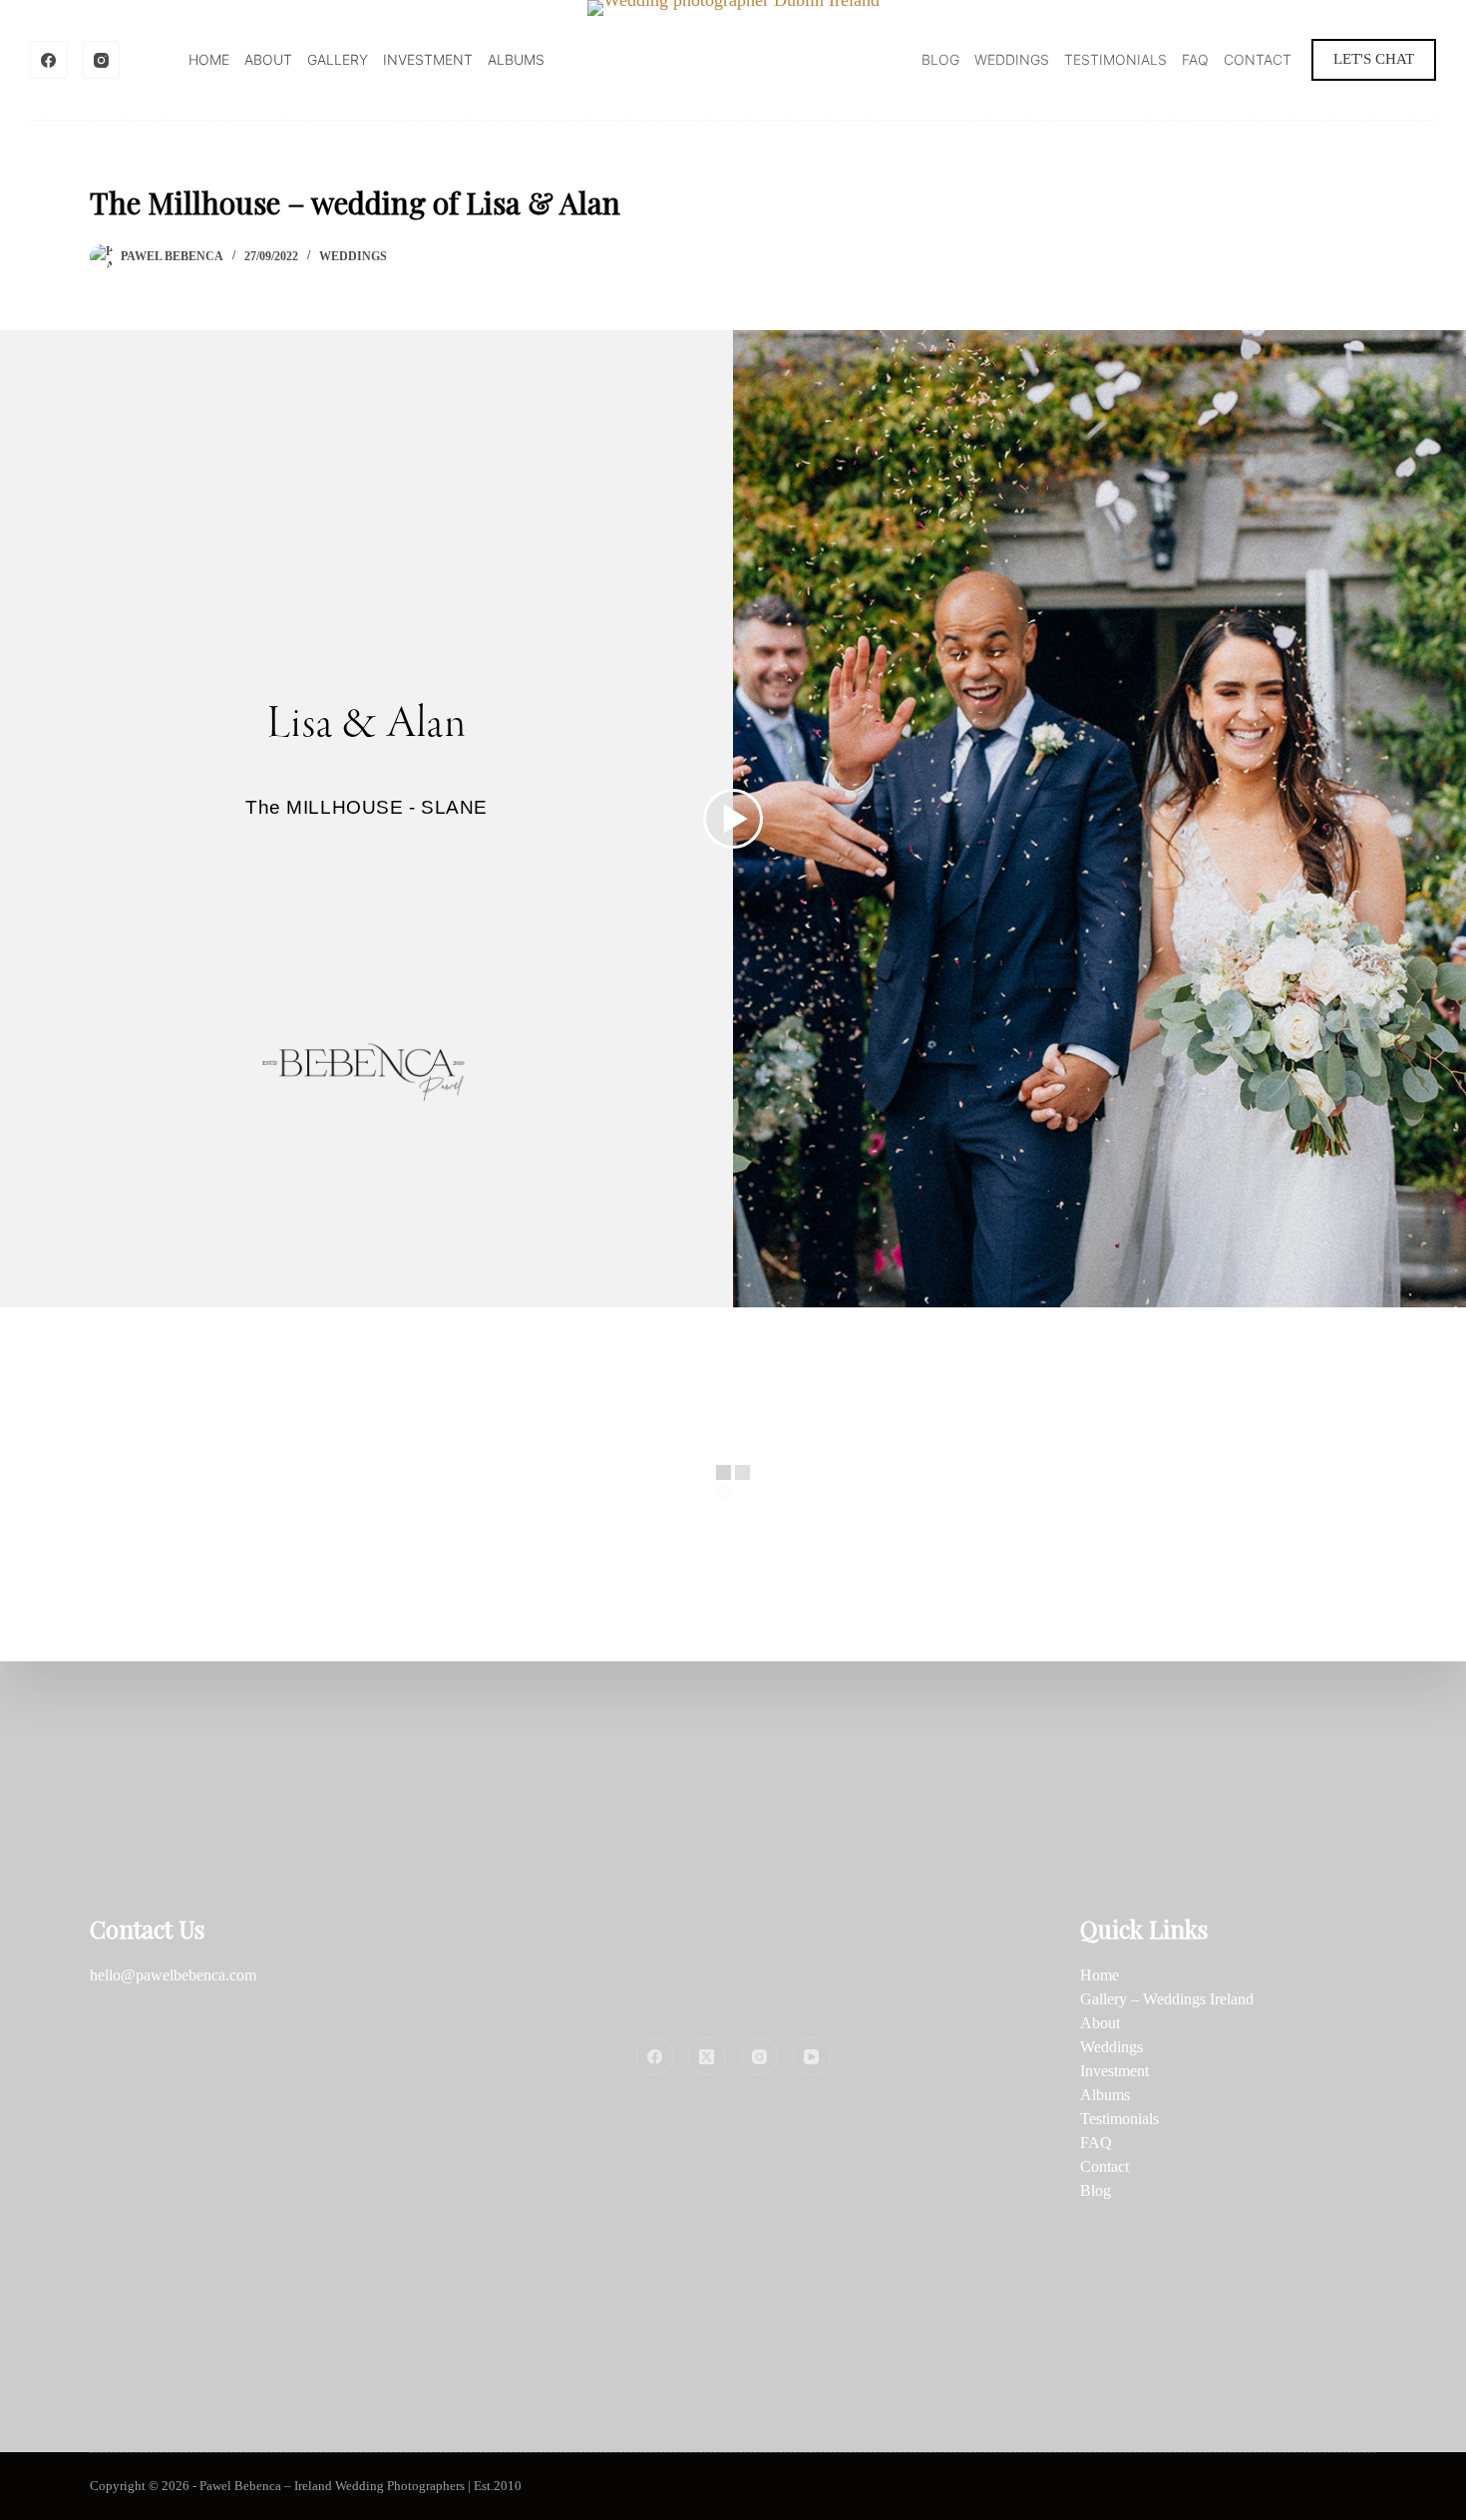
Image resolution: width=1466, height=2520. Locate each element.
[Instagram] (102, 60)
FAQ (1195, 59)
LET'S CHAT (1374, 59)
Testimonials (1115, 59)
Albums (516, 59)
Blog (940, 59)
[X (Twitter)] (707, 2056)
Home (209, 59)
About (268, 59)
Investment (428, 59)
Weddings (1012, 59)
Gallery (338, 59)
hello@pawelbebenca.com (173, 1975)
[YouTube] (812, 2056)
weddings (353, 256)
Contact (1258, 59)
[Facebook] (49, 60)
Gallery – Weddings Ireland (1167, 1999)
